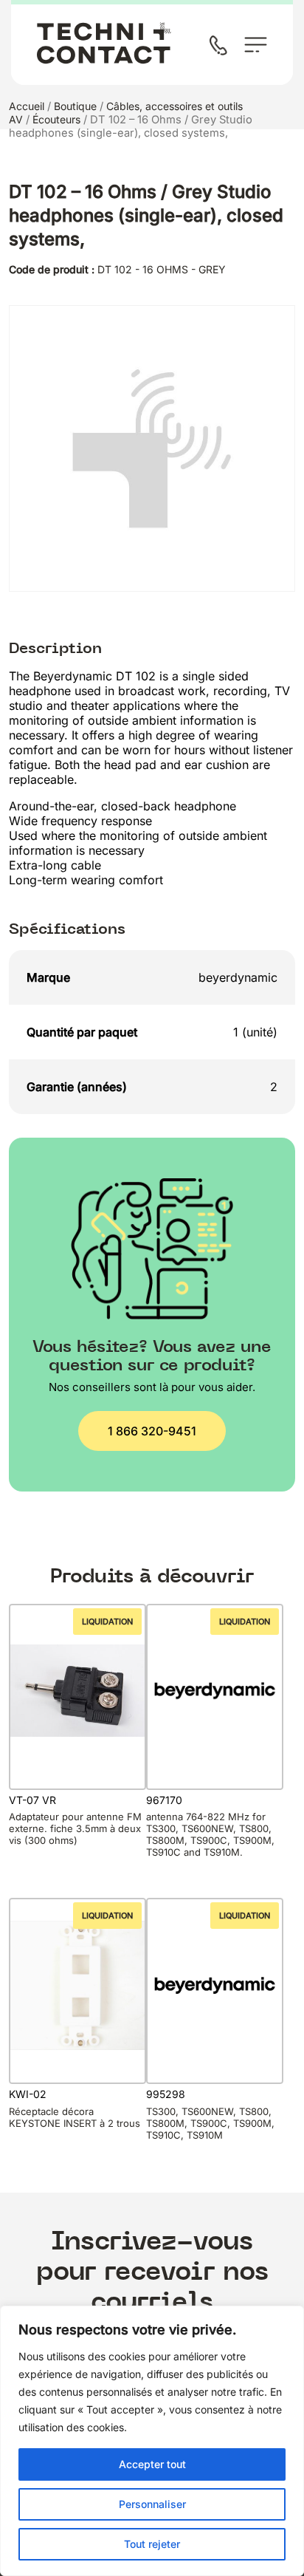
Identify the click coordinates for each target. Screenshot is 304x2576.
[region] (152, 2441)
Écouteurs (56, 119)
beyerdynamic (238, 977)
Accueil (27, 106)
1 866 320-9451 (152, 1431)
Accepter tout (152, 2464)
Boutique (75, 106)
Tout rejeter (152, 2544)
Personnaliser (152, 2504)
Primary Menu (256, 45)
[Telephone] (221, 47)
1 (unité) (255, 1032)
